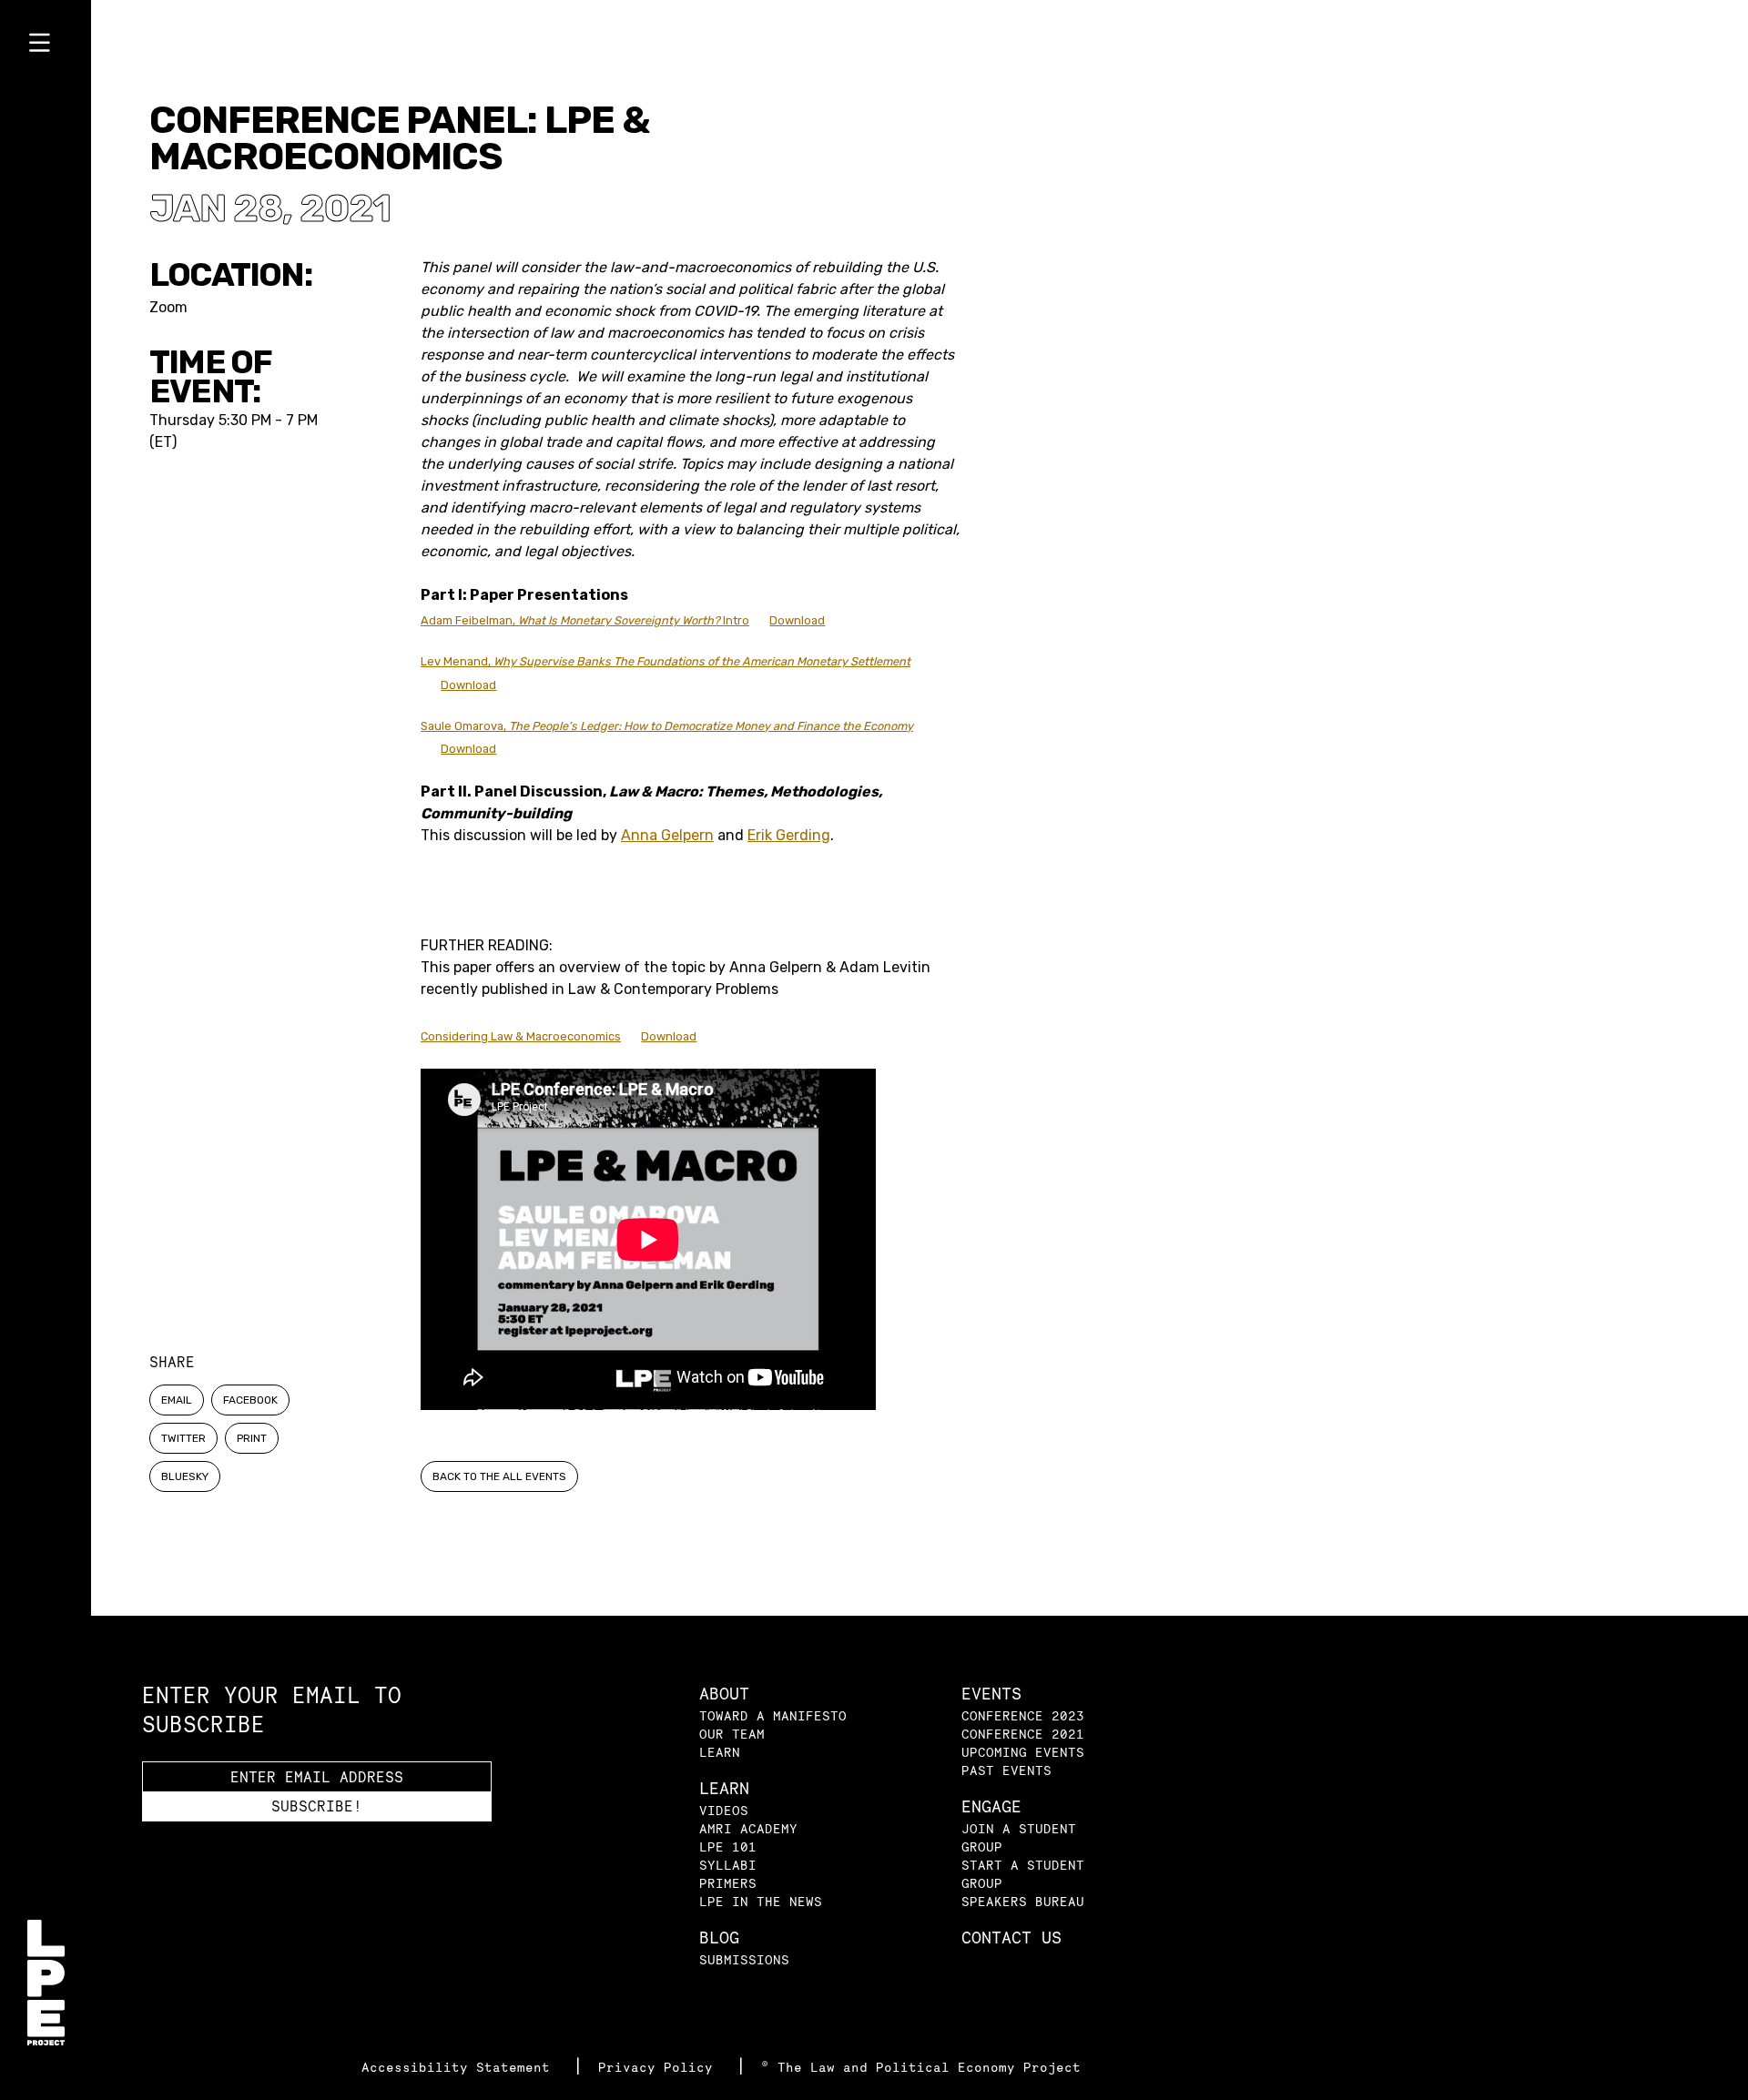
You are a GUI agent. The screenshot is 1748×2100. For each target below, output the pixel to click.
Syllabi (728, 1865)
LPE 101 (728, 1846)
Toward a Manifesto (773, 1715)
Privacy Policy (660, 2067)
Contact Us (1011, 1938)
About (724, 1694)
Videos (724, 1810)
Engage (991, 1806)
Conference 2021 (1023, 1734)
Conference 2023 (1023, 1715)
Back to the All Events (499, 1476)
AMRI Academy (748, 1828)
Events (991, 1694)
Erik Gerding (789, 835)
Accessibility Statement (460, 2067)
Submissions (744, 1959)
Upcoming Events (1023, 1752)
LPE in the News (761, 1901)
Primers (728, 1883)
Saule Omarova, (667, 726)
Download (797, 620)
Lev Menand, (666, 661)
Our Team (732, 1734)
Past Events (1006, 1770)
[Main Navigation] (46, 46)
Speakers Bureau (1023, 1901)
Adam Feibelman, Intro (585, 620)
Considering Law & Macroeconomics (521, 1036)
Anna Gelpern (667, 835)
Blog (719, 1938)
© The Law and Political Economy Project (921, 2067)
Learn (720, 1752)
